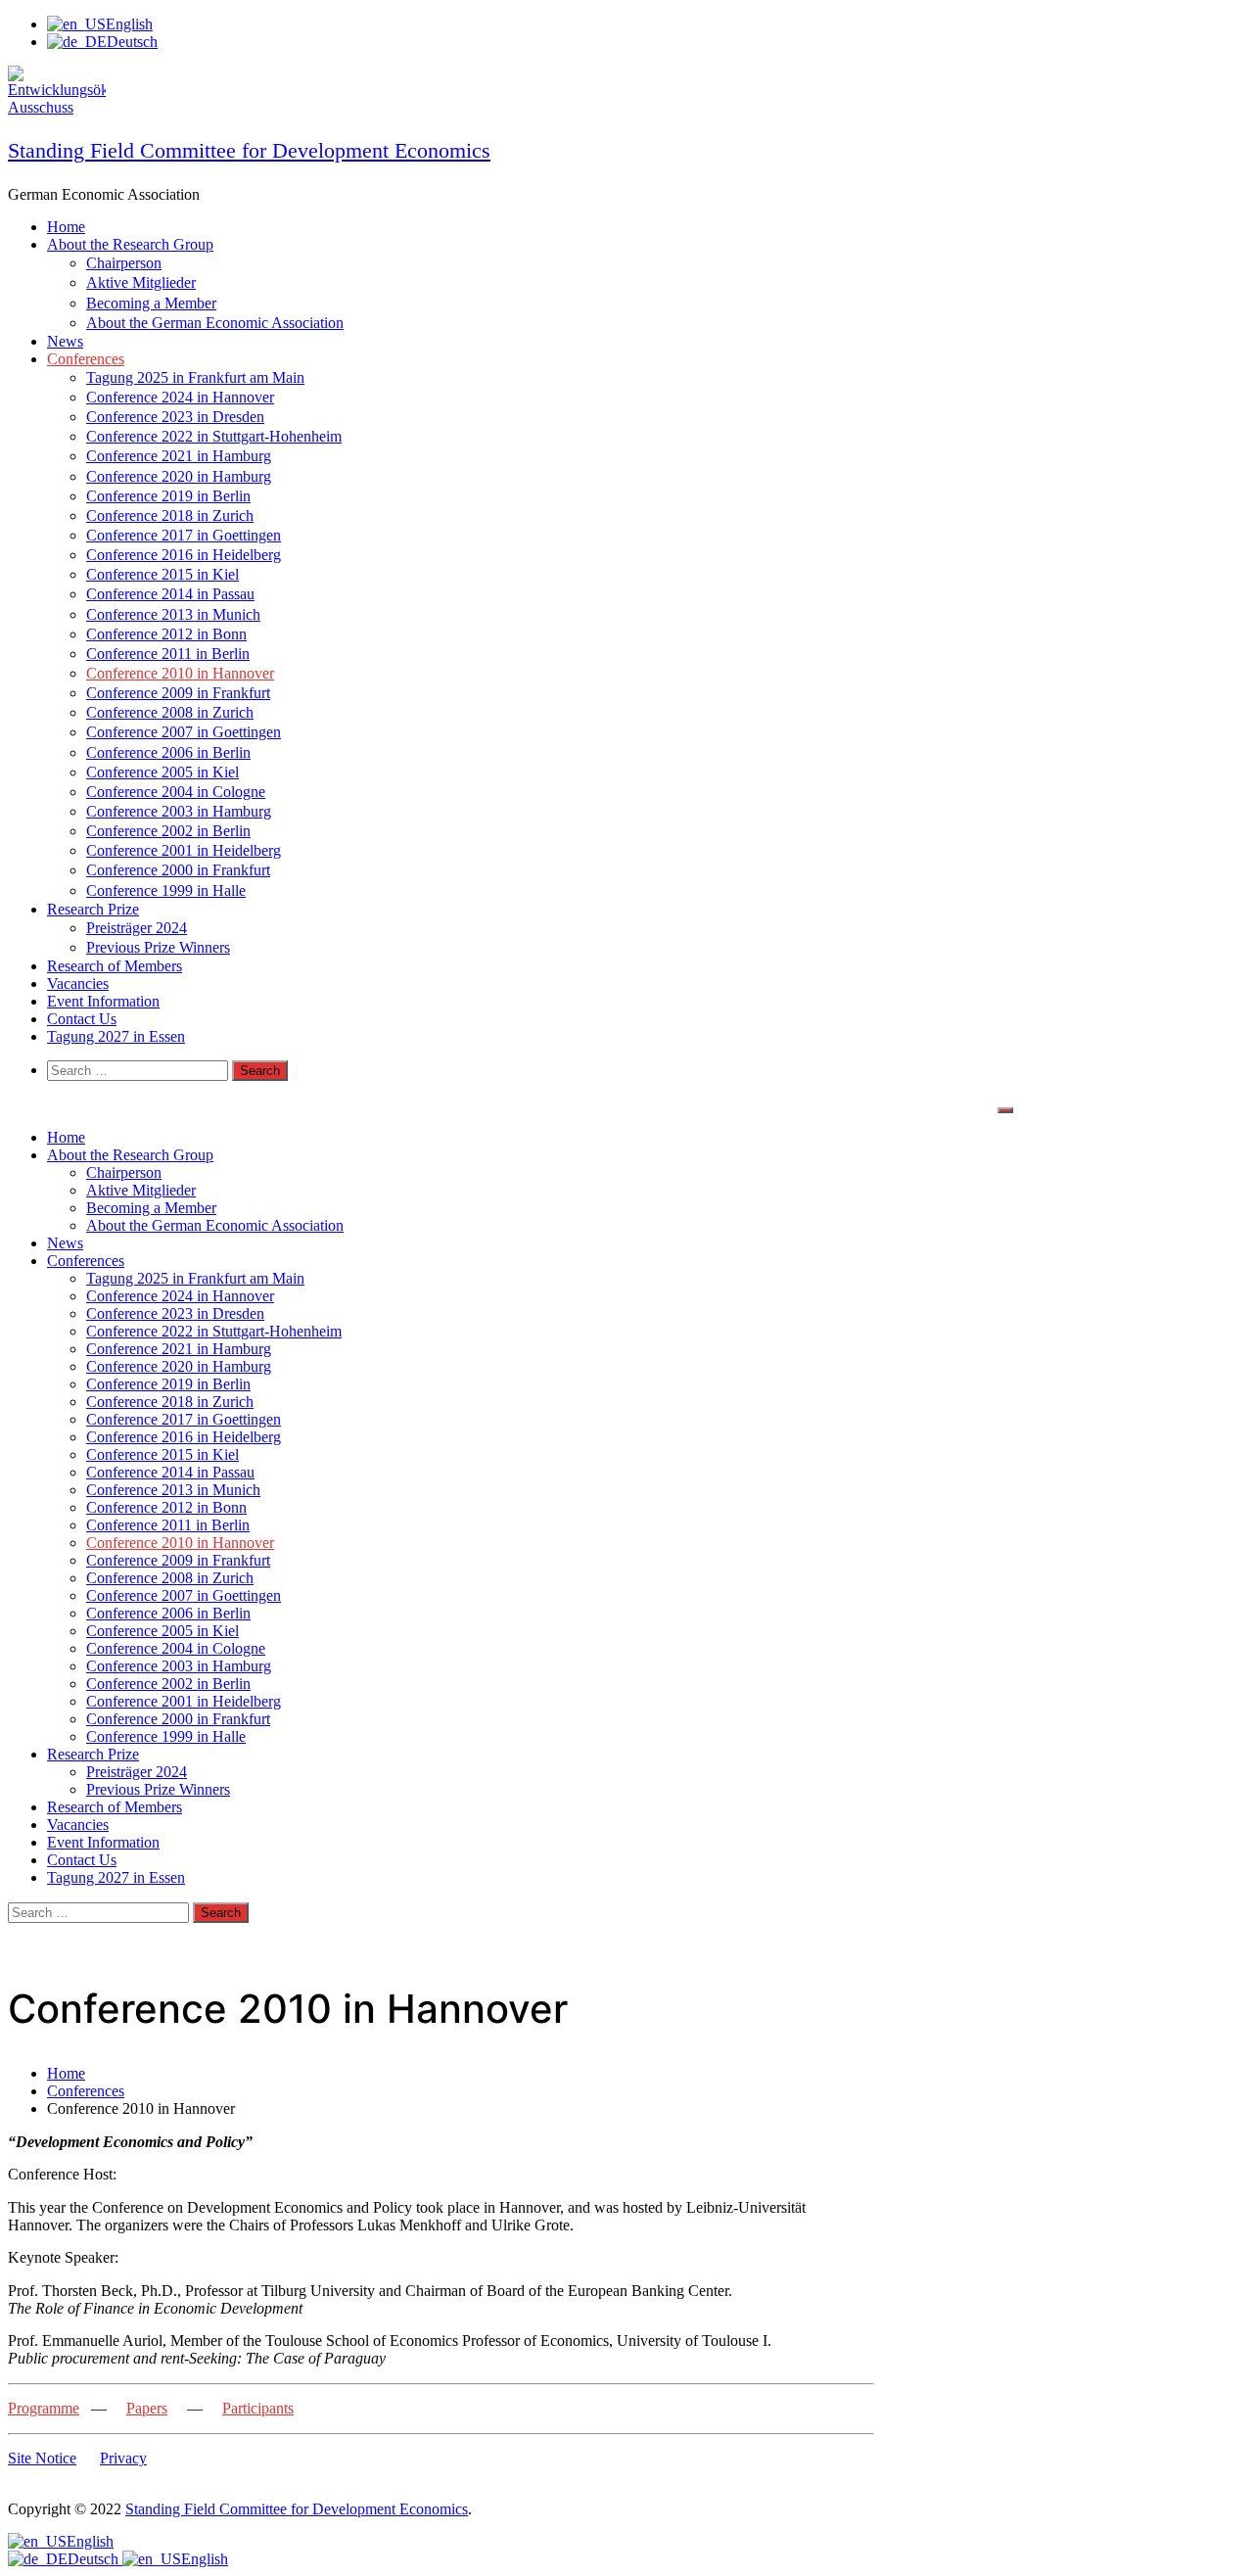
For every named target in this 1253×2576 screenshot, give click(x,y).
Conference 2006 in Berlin (168, 752)
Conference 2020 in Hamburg (179, 476)
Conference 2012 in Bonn (166, 634)
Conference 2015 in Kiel (162, 574)
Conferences (86, 359)
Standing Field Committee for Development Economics (249, 150)
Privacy (123, 2458)
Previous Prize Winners (158, 947)
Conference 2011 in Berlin (168, 654)
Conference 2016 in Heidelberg (184, 555)
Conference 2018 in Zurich (170, 515)
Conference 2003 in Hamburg (179, 811)
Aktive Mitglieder (141, 282)
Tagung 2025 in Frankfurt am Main (195, 377)
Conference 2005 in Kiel (162, 772)
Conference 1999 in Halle (166, 890)
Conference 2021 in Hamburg (179, 456)
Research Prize (93, 909)
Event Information (103, 1001)
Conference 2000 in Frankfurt (178, 870)
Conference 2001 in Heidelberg (184, 850)
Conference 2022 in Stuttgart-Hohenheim (214, 436)
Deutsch (95, 2559)
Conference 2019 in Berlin (168, 496)
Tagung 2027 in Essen (116, 1036)
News (65, 341)
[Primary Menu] (1005, 1110)
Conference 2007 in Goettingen (184, 732)
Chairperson (124, 263)
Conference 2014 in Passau (170, 594)
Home (66, 227)
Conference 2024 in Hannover (180, 397)
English (90, 2541)
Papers (147, 2408)
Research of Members (115, 966)
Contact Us (82, 1019)
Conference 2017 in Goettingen (184, 535)
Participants (258, 2408)
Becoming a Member (151, 303)
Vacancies (78, 984)
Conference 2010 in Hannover (180, 673)
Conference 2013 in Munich (173, 614)
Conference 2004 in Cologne (176, 792)
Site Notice (42, 2458)
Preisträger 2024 (137, 928)
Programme (44, 2408)
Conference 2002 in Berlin (168, 831)
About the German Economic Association (215, 323)
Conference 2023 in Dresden (175, 417)
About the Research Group (130, 244)
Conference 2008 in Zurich (170, 712)
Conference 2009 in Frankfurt (178, 693)
